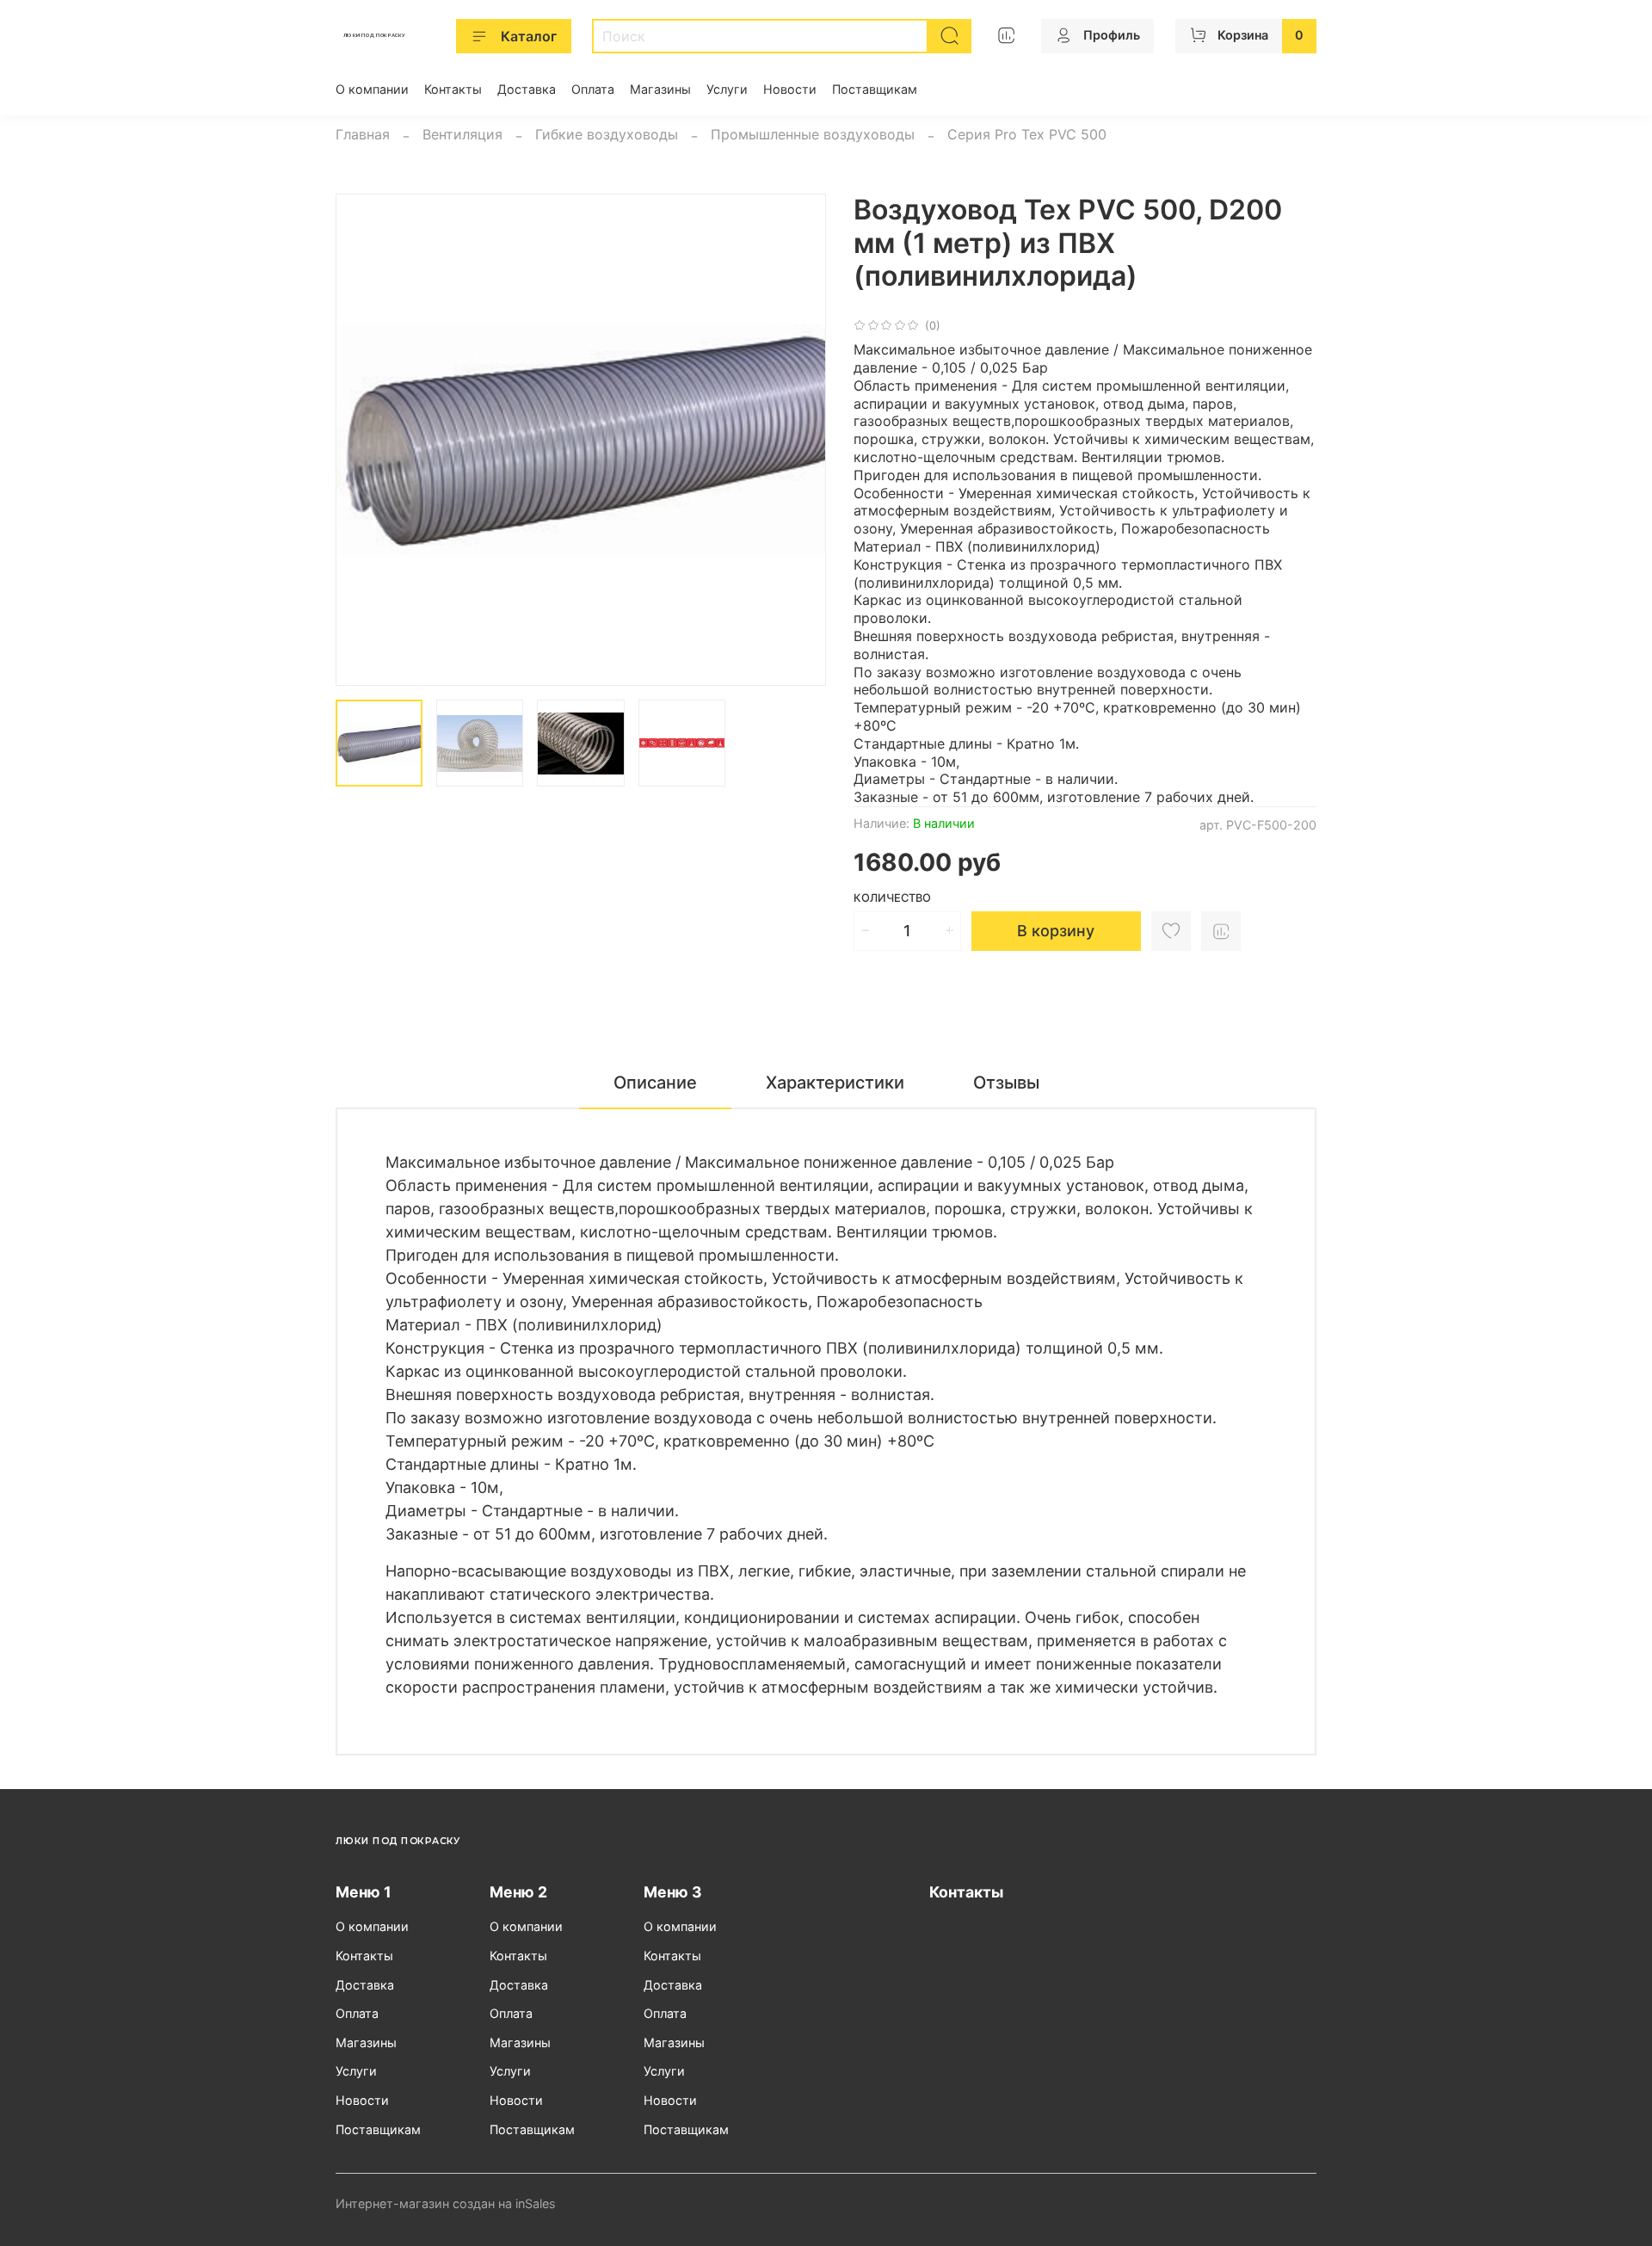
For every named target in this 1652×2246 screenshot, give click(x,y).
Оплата (593, 89)
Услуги (727, 89)
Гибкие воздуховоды (607, 134)
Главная (363, 134)
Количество (892, 898)
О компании (372, 89)
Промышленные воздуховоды (813, 134)
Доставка (527, 89)
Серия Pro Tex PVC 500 (1027, 134)
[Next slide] (798, 440)
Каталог (529, 36)
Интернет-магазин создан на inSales (446, 2203)
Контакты (453, 89)
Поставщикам (875, 89)
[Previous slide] (363, 440)
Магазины (660, 89)
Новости (790, 89)
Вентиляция (462, 134)
